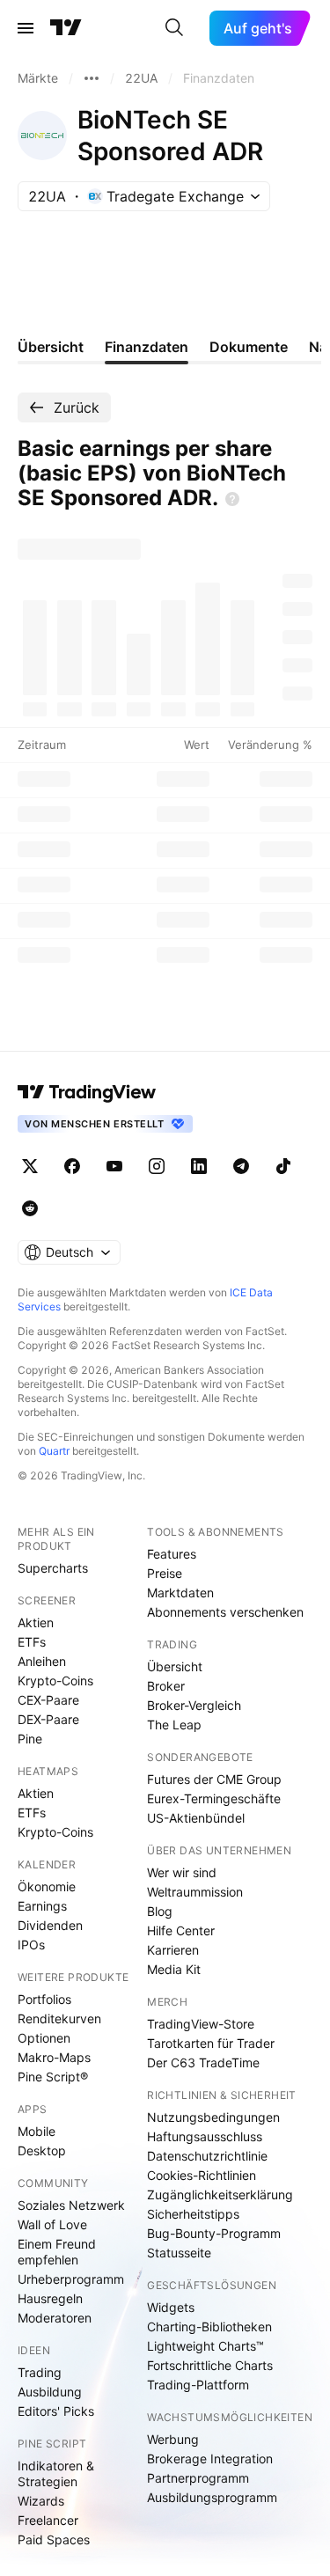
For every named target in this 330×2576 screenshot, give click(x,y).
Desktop (42, 2150)
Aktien (36, 1622)
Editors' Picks (56, 2411)
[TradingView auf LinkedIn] (199, 1166)
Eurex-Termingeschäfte (214, 1798)
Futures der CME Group (214, 1779)
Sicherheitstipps (193, 2214)
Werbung (173, 2439)
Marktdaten (180, 1593)
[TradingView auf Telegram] (241, 1166)
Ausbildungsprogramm (212, 2497)
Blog (160, 1911)
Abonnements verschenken (225, 1612)
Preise (165, 1573)
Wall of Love (52, 2224)
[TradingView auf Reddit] (30, 1208)
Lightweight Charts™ (205, 2346)
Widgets (171, 2307)
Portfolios (44, 1999)
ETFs (32, 1642)
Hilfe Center (181, 1930)
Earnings (42, 1906)
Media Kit (174, 1969)
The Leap (174, 1725)
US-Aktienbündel (196, 1818)
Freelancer (48, 2520)
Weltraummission (195, 1892)
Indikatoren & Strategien (56, 2473)
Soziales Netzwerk (71, 2205)
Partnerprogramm (198, 2478)
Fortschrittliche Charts (210, 2365)
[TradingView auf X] (30, 1166)
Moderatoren (55, 2318)
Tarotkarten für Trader (211, 2043)
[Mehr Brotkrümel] (92, 78)
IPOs (31, 1945)
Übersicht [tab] (51, 347)
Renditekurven (59, 2018)
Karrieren (173, 1950)
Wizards (41, 2501)
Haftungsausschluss (205, 2136)
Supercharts (53, 1568)
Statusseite (179, 2253)
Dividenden (50, 1925)
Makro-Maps (54, 2057)
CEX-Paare (48, 1700)
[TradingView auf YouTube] (114, 1166)
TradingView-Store (201, 2024)
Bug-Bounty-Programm (214, 2233)
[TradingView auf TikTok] (283, 1166)
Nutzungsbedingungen (213, 2117)
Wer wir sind (182, 1872)
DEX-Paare (48, 1719)
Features (172, 1554)
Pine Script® (53, 2077)
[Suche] (174, 28)
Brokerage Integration (210, 2459)
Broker (166, 1686)
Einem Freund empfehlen (57, 2252)
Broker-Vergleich (194, 1705)
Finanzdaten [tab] (147, 347)
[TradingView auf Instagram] (157, 1166)
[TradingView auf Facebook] (72, 1166)
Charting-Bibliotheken (209, 2326)
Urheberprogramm (71, 2279)
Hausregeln (50, 2298)
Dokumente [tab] (249, 347)
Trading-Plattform (198, 2385)
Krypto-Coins (55, 1681)
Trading (40, 2372)
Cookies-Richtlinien (202, 2175)
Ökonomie (47, 1886)
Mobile (37, 2131)
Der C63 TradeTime (203, 2062)
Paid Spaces (54, 2539)
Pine (30, 1739)
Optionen (44, 2038)
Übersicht (175, 1666)
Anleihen (42, 1661)
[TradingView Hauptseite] (66, 28)
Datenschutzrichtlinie (207, 2156)
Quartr (54, 1451)
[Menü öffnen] (26, 28)
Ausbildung (50, 2392)
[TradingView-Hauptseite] (87, 1092)
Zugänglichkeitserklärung (220, 2194)
